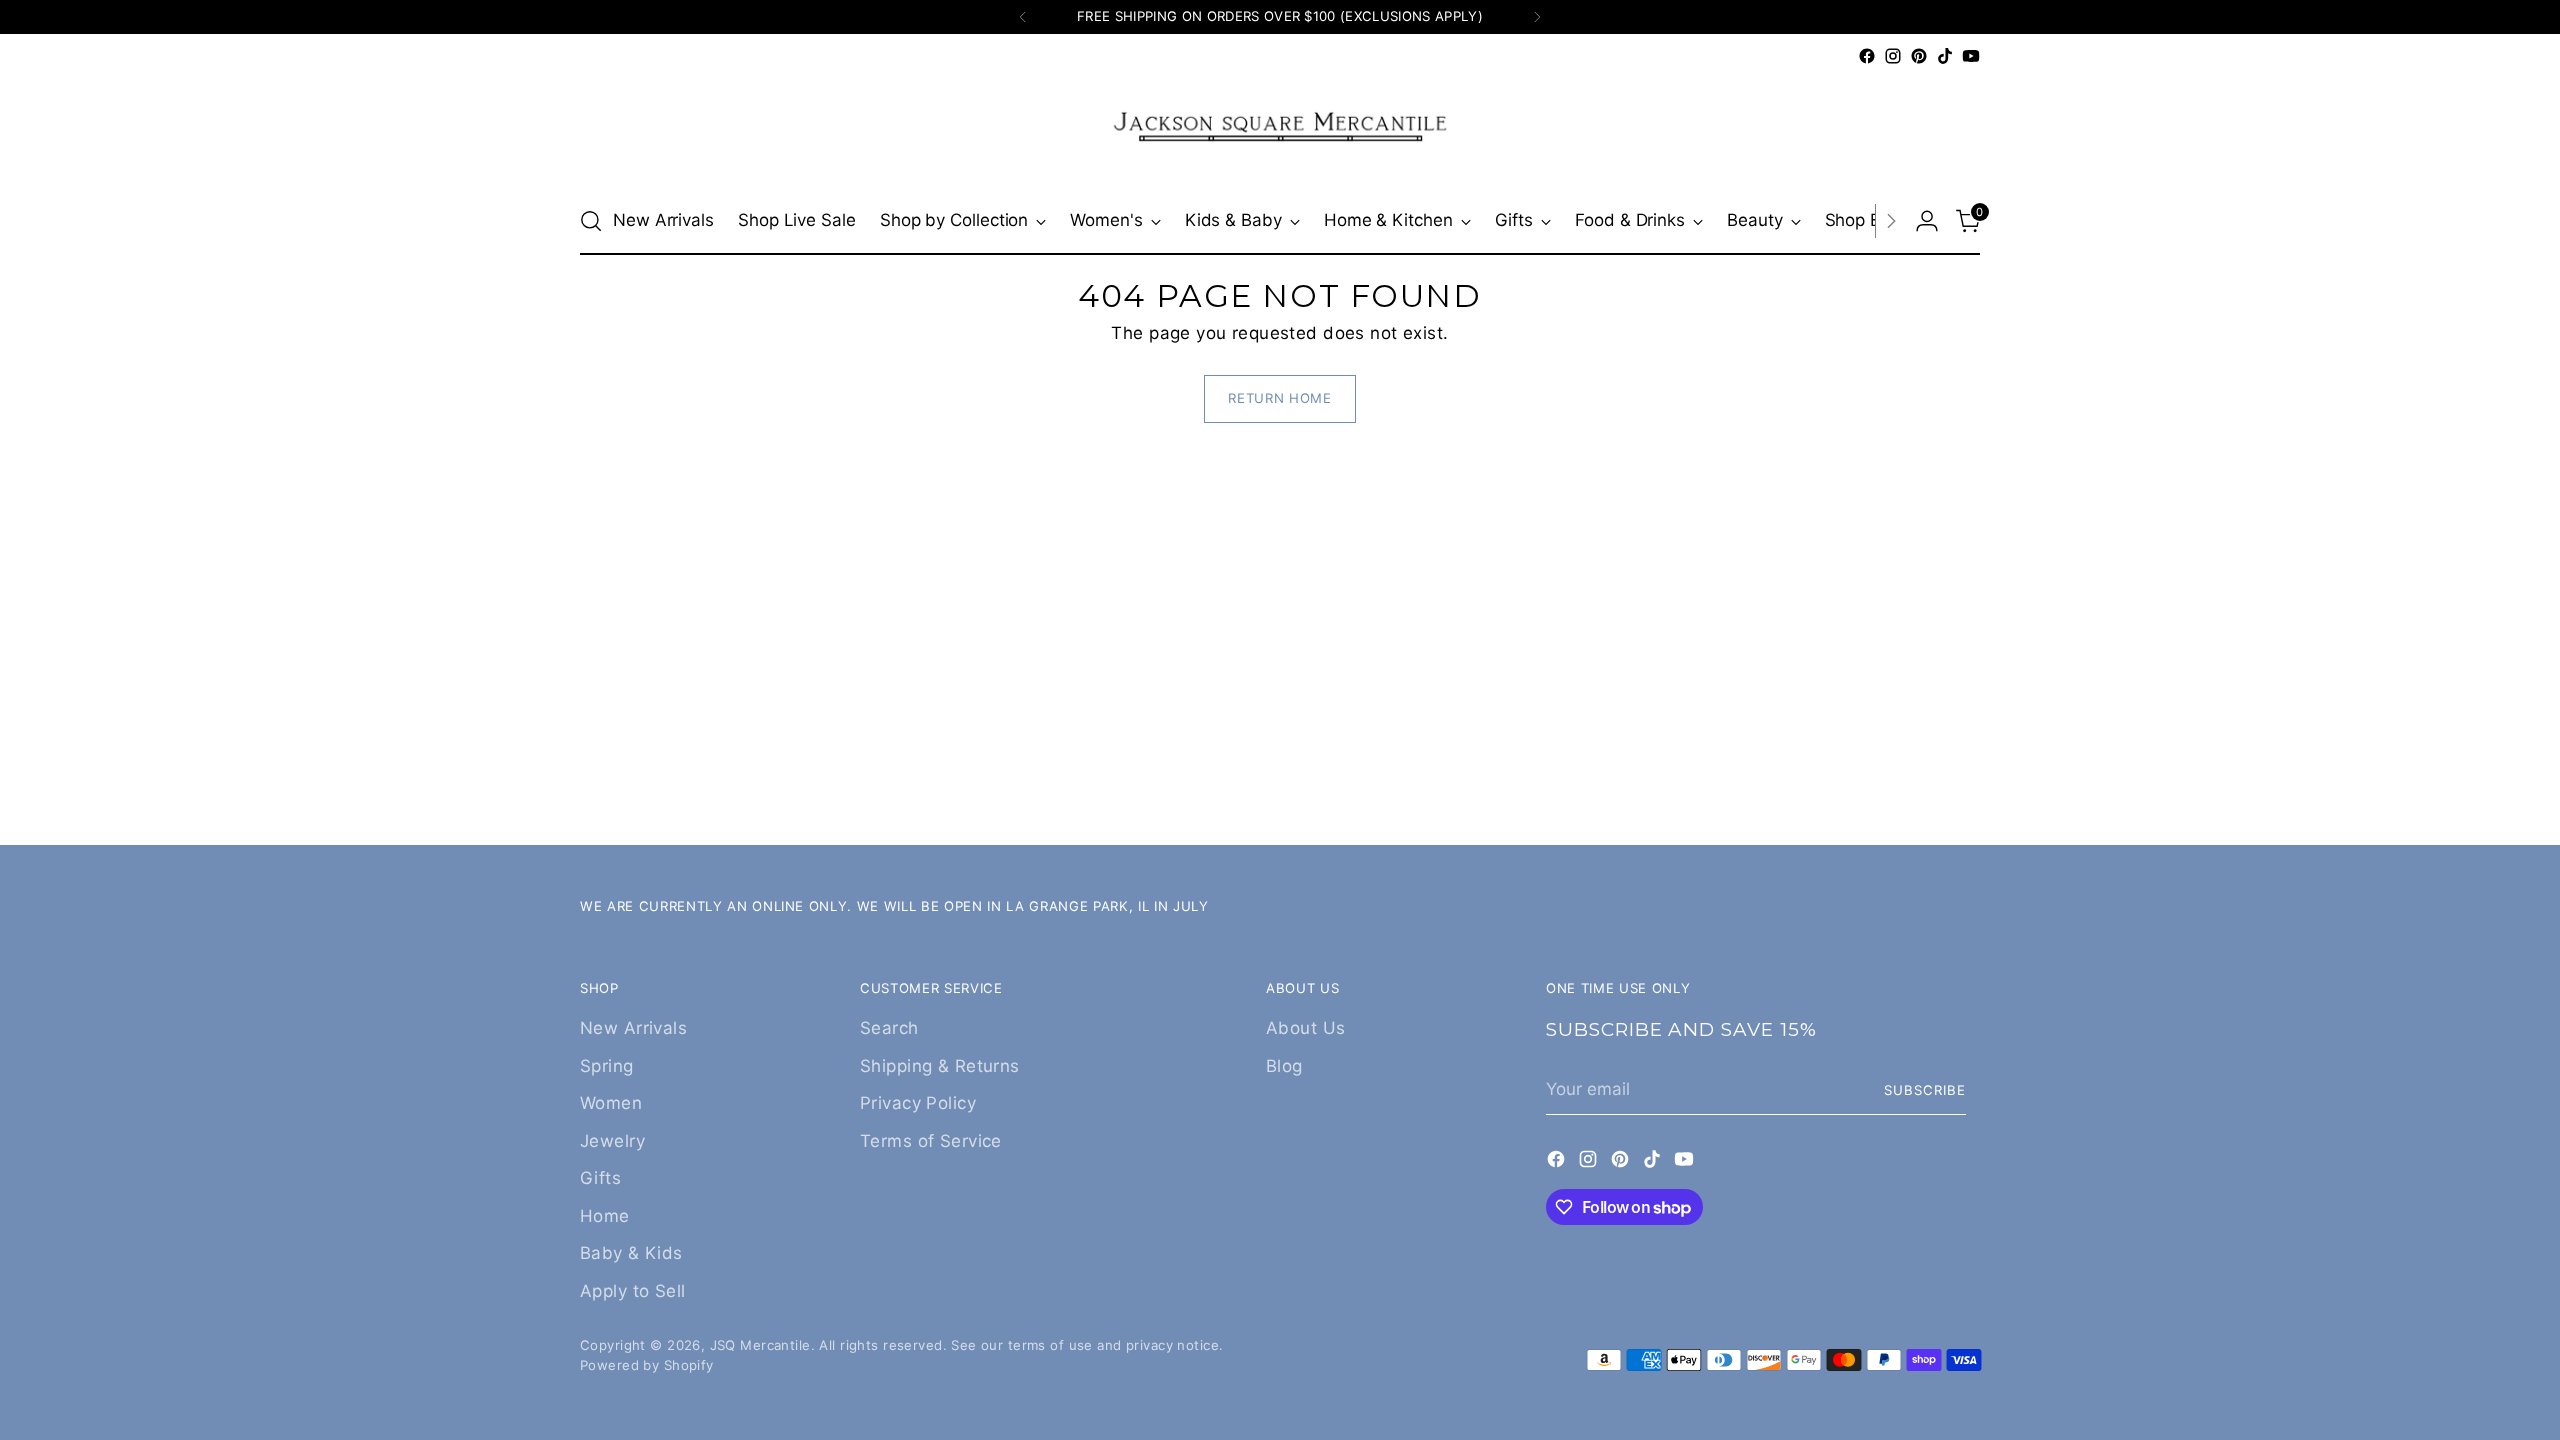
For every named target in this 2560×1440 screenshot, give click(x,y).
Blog (1284, 1066)
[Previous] (1023, 17)
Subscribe (1925, 1090)
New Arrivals (633, 1028)
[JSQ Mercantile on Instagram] (1893, 56)
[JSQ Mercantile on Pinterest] (1919, 56)
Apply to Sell (633, 1291)
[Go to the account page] (1927, 221)
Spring (607, 1066)
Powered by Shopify (647, 1365)
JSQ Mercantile (760, 1345)
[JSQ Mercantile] (1280, 128)
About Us (1305, 1028)
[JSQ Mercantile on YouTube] (1971, 56)
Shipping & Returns (940, 1066)
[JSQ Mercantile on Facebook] (1867, 56)
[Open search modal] (591, 221)
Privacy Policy (918, 1103)
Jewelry (612, 1141)
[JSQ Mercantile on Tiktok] (1945, 56)
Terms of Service (931, 1141)
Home (605, 1216)
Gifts (600, 1178)
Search (889, 1028)
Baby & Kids (631, 1253)
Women (611, 1103)
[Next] (1537, 17)
